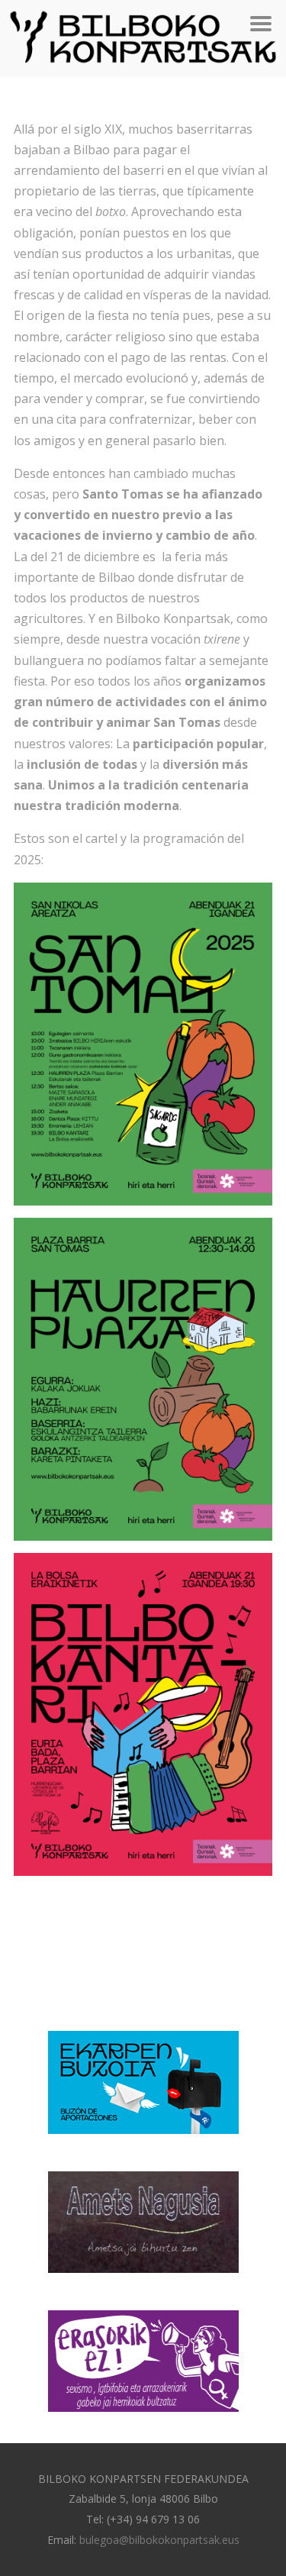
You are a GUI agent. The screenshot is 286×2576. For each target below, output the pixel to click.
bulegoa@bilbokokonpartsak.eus (159, 2540)
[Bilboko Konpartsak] (143, 69)
